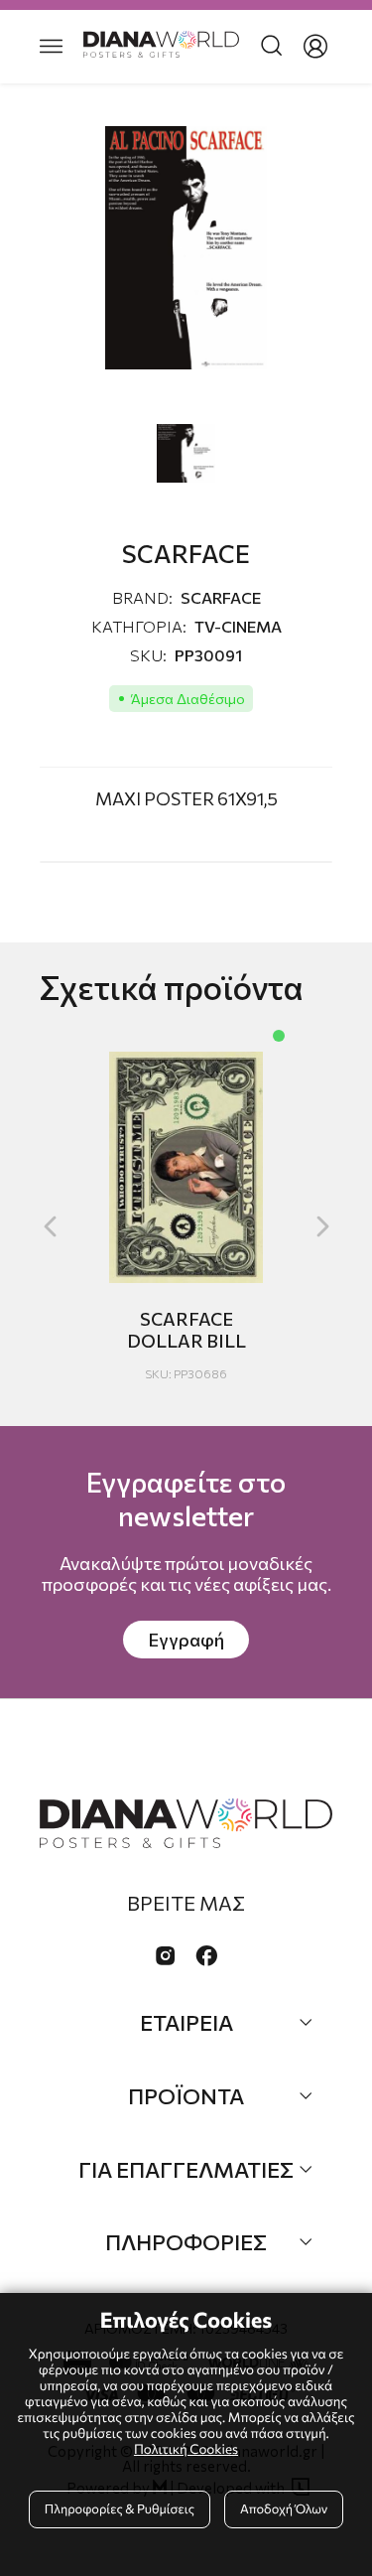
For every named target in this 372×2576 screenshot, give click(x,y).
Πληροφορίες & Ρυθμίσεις (120, 2508)
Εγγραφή (186, 1640)
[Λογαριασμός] (315, 47)
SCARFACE (221, 597)
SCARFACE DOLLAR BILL (186, 1330)
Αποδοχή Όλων (284, 2508)
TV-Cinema (238, 626)
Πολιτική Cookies (186, 2448)
